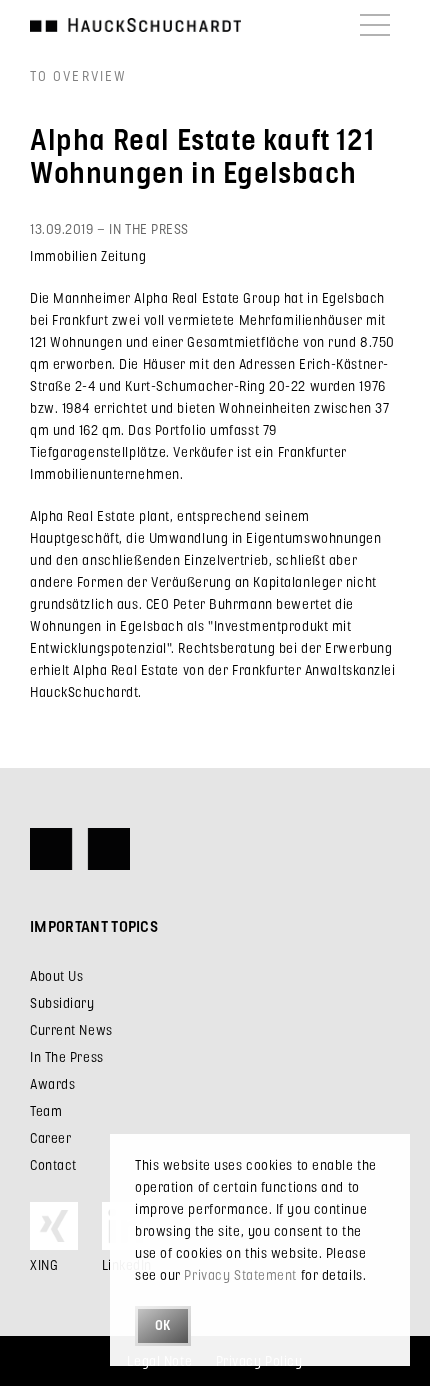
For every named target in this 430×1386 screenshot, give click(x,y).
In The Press (67, 1056)
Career (50, 1137)
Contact (53, 1164)
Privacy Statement (240, 1274)
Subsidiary (62, 1002)
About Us (56, 975)
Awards (52, 1083)
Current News (71, 1029)
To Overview (78, 75)
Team (46, 1110)
